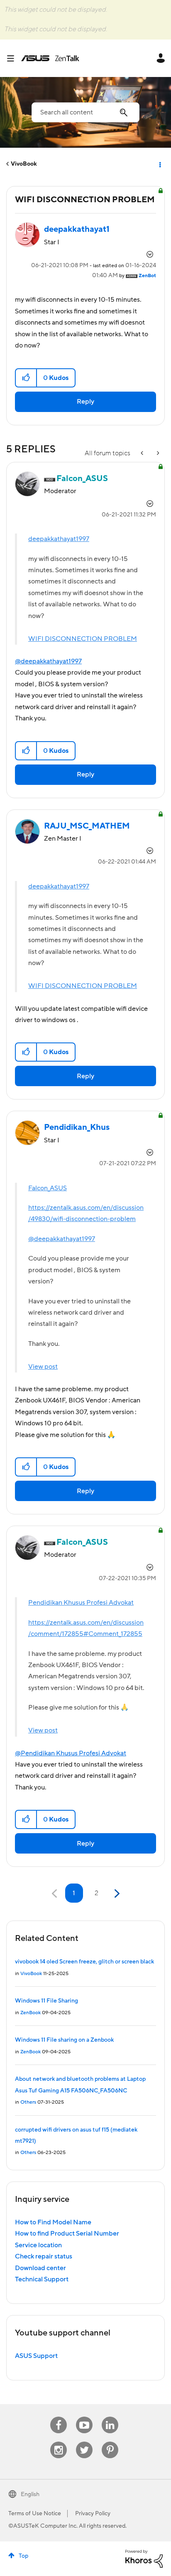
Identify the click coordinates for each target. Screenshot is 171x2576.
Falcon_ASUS (48, 1188)
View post (43, 1367)
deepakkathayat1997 (59, 539)
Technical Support (42, 2279)
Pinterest (110, 2442)
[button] (26, 378)
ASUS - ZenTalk (50, 58)
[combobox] (85, 112)
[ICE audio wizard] (157, 453)
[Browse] (14, 58)
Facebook (59, 2417)
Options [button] (159, 164)
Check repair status (44, 2256)
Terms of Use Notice (35, 2514)
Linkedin (110, 2417)
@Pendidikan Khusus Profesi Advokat (71, 1753)
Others (28, 2102)
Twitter (84, 2442)
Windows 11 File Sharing (46, 2001)
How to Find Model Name (53, 2222)
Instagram (59, 2442)
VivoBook (24, 164)
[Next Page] (116, 1894)
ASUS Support (36, 2356)
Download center (40, 2268)
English (30, 2494)
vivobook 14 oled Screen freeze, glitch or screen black (84, 1962)
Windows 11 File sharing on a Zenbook (64, 2040)
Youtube (84, 2417)
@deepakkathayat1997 (48, 661)
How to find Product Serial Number (67, 2234)
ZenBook (31, 2013)
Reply (85, 402)
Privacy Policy (93, 2514)
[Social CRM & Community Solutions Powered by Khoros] (144, 2558)
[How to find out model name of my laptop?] (143, 453)
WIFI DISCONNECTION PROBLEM (83, 639)
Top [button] (23, 2556)
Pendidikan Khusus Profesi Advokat (81, 1603)
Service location (38, 2245)
